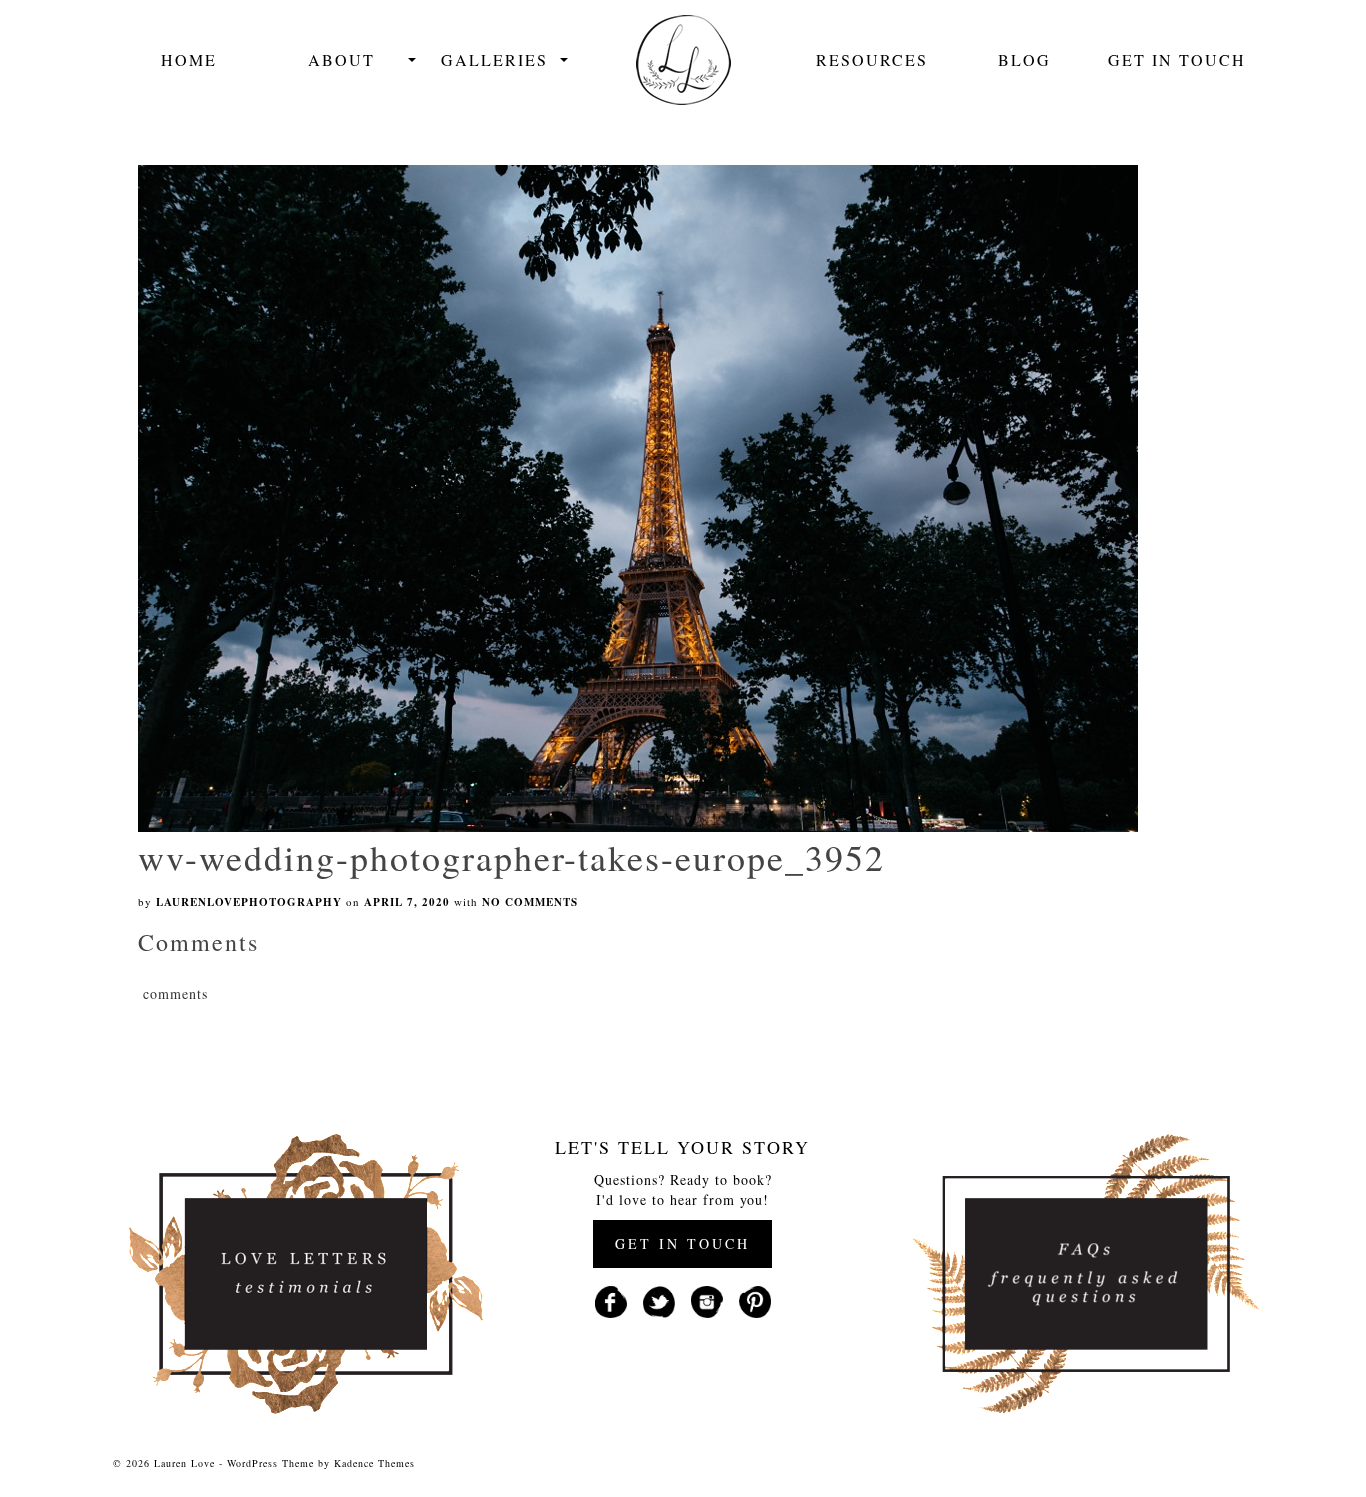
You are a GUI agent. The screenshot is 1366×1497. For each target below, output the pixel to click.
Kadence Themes (374, 1463)
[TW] (659, 1299)
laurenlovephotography (249, 902)
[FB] (611, 1299)
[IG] (707, 1299)
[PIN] (755, 1299)
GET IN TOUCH (682, 1243)
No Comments (530, 902)
